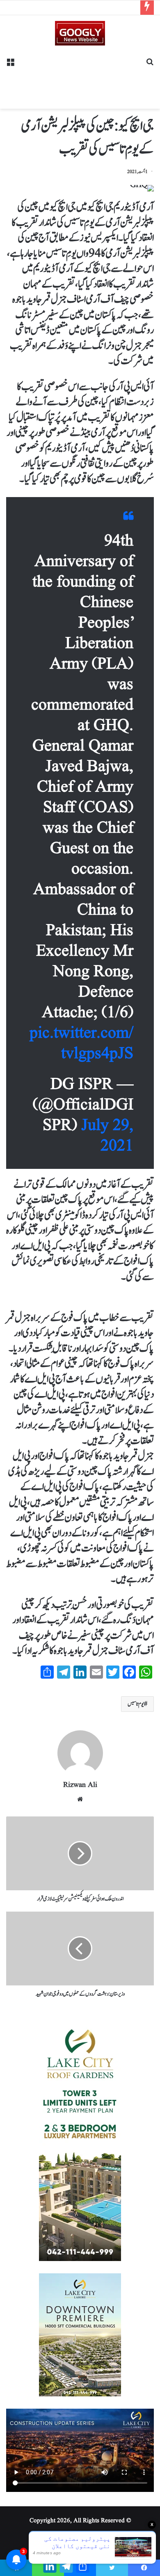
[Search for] (150, 65)
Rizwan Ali (80, 1785)
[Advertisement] (80, 74)
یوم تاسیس (136, 1704)
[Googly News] (80, 33)
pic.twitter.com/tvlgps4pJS (81, 1044)
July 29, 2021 (107, 1136)
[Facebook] (144, 2568)
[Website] (80, 1799)
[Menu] (10, 65)
